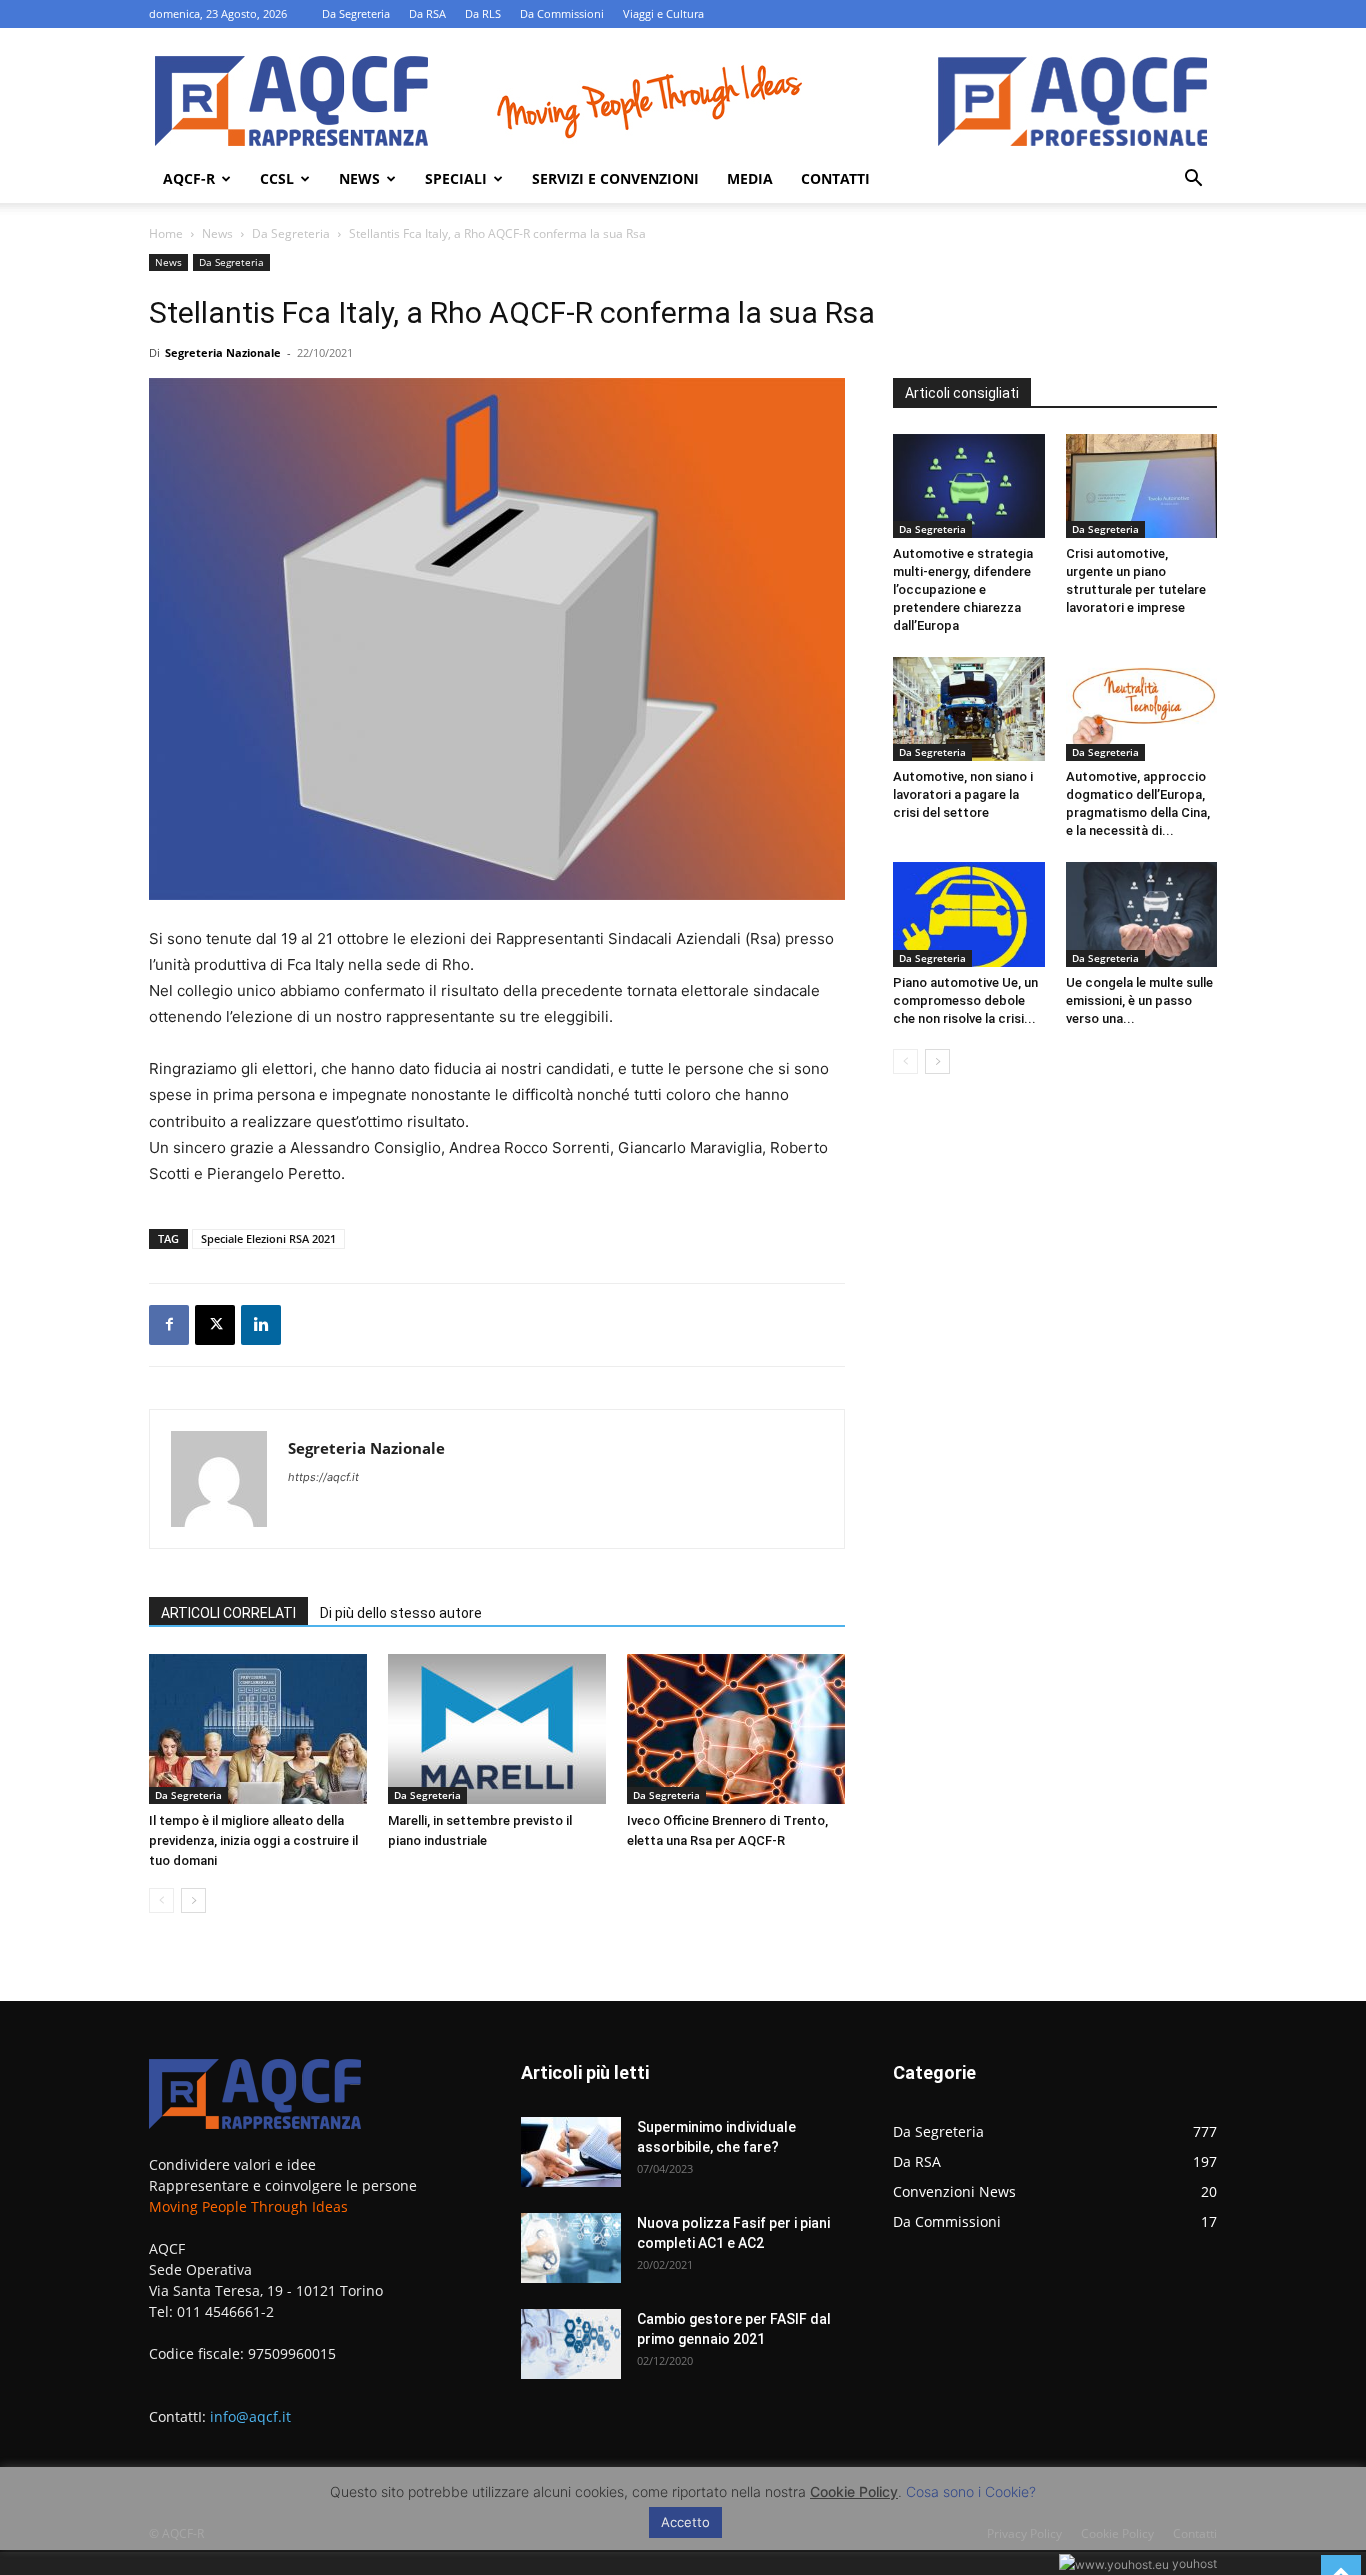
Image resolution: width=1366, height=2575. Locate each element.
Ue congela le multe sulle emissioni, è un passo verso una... (1139, 1000)
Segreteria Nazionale (223, 352)
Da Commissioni (562, 13)
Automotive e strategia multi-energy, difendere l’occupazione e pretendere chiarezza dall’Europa (963, 589)
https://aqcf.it (323, 1477)
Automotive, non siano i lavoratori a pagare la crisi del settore (963, 794)
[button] (1193, 180)
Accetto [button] (685, 2522)
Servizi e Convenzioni (615, 178)
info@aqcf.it (250, 2416)
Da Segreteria (356, 13)
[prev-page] (161, 1900)
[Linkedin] (261, 1325)
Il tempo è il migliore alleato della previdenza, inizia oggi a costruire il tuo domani (253, 1840)
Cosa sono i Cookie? (971, 2491)
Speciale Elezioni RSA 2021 (268, 1238)
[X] (215, 1325)
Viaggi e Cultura (663, 13)
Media (750, 178)
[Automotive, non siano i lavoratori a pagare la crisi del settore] (969, 709)
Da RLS (483, 13)
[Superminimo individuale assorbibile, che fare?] (571, 2152)
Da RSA (427, 13)
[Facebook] (169, 1325)
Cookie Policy (854, 2491)
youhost (1193, 2563)
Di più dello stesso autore (401, 1613)
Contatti (835, 178)
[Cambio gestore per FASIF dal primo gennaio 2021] (571, 2344)
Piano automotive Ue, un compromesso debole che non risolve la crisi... (965, 1000)
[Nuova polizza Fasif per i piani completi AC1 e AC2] (571, 2248)
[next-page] (193, 1900)
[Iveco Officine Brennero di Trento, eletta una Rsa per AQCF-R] (736, 1729)
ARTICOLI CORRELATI (228, 1613)
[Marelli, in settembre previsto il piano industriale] (497, 1729)
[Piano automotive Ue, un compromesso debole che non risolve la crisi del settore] (969, 914)
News (359, 178)
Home (166, 233)
